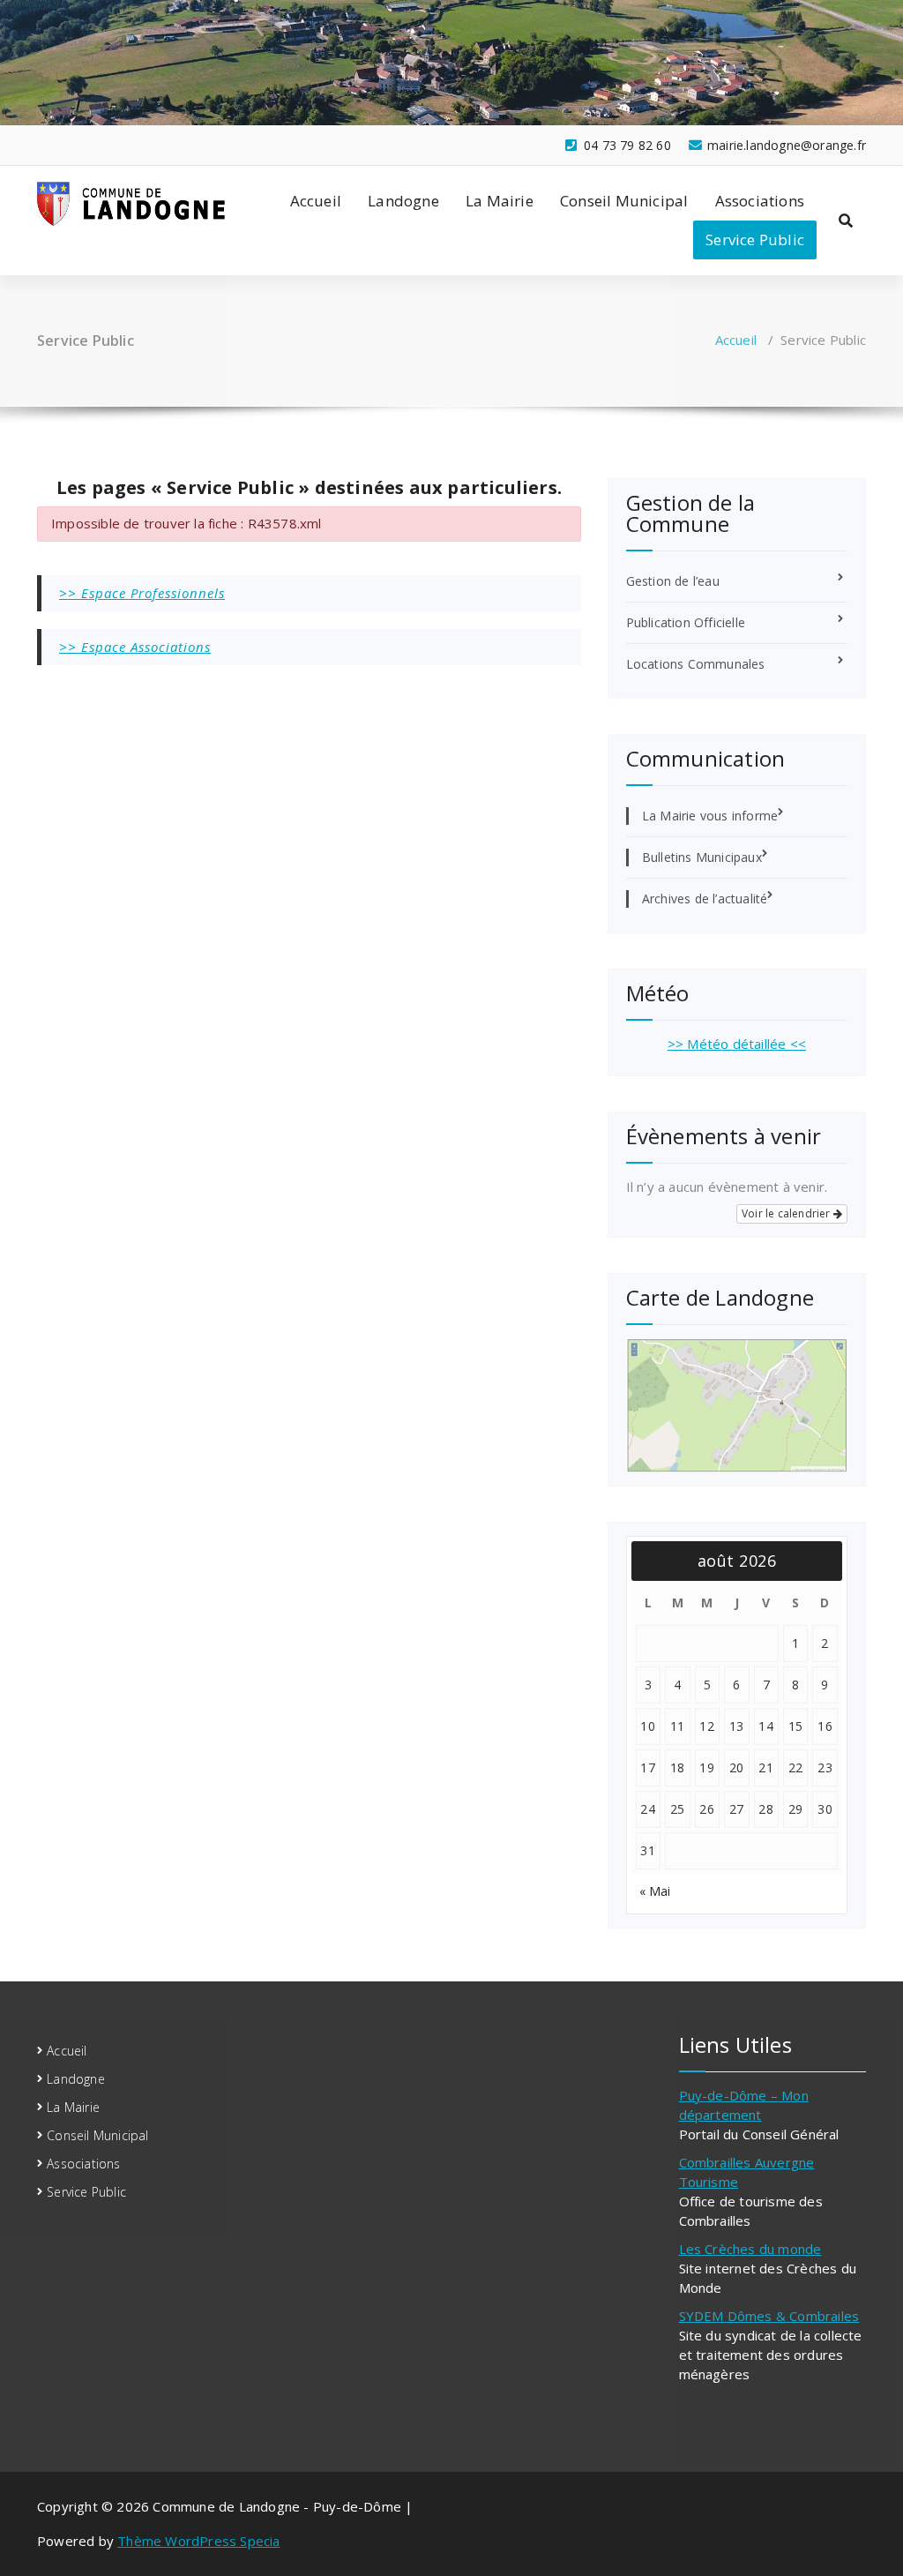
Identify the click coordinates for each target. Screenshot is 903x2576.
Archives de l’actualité (705, 899)
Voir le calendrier (787, 1213)
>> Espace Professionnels (142, 593)
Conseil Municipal (624, 201)
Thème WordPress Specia (198, 2541)
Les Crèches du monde (750, 2249)
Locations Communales (696, 664)
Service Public (755, 240)
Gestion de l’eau (673, 581)
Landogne (403, 201)
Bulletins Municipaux (702, 857)
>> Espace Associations (135, 647)
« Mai (655, 1891)
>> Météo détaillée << (737, 1044)
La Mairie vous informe (710, 816)
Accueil (316, 201)
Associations (760, 201)
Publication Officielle (686, 622)
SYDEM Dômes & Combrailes (769, 2316)
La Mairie (500, 201)
